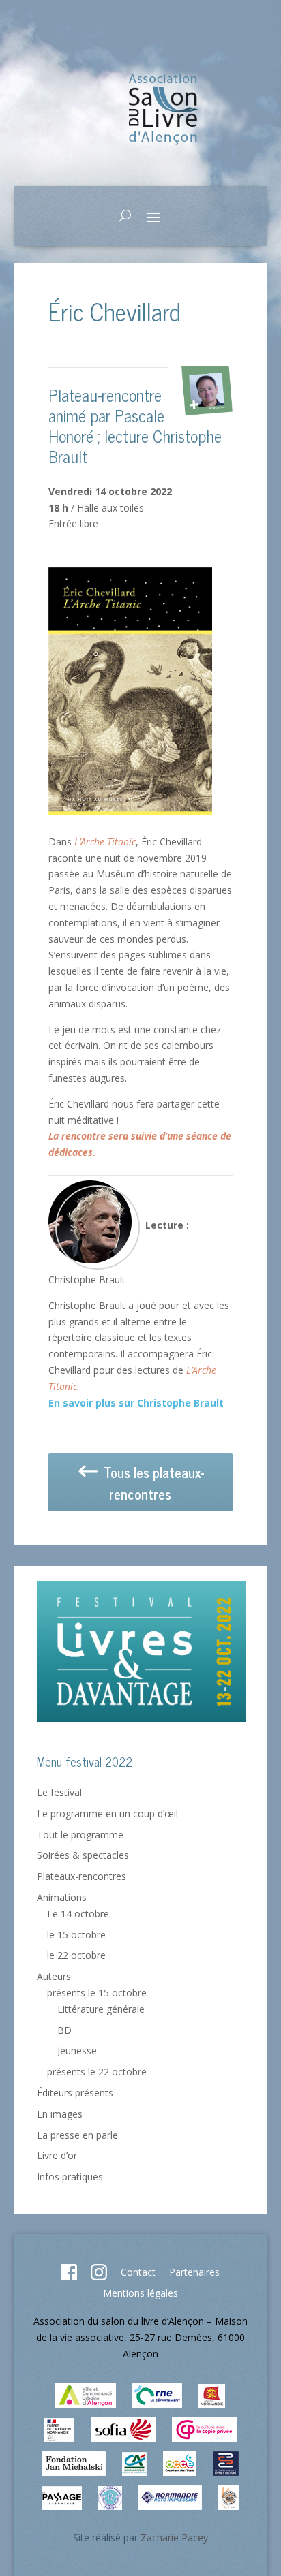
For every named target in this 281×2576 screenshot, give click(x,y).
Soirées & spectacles (83, 1855)
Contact (138, 2272)
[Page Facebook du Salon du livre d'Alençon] (69, 2277)
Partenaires (194, 2272)
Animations (62, 1897)
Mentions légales (140, 2293)
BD (64, 2030)
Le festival (59, 1792)
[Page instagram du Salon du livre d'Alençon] (99, 2277)
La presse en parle (77, 2135)
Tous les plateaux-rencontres (152, 1483)
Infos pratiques (70, 2177)
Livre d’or (57, 2155)
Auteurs (54, 1976)
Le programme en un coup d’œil (107, 1813)
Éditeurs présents (75, 2093)
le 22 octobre (76, 1955)
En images (60, 2114)
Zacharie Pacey (174, 2538)
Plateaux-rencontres (82, 1876)
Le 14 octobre (78, 1914)
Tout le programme (80, 1835)
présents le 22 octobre (97, 2072)
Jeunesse (77, 2051)
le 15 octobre (76, 1935)
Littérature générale (101, 2009)
